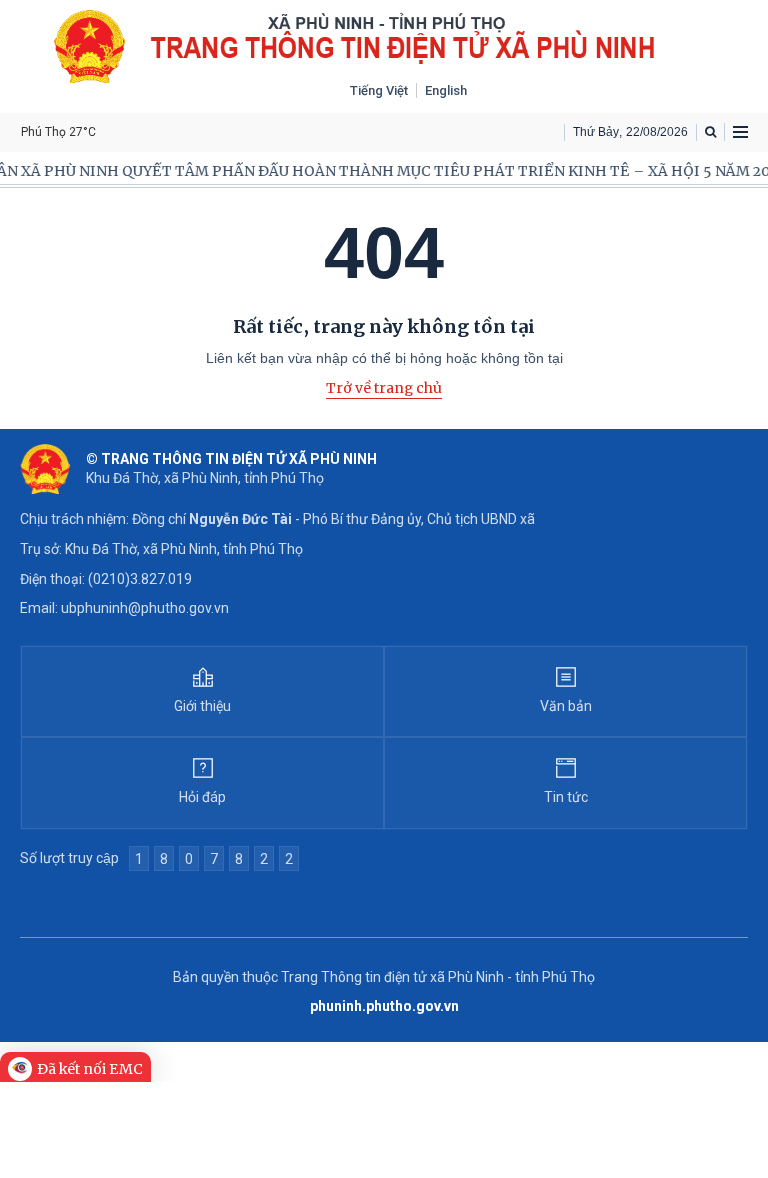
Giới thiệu (202, 706)
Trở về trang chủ (384, 388)
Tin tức (566, 797)
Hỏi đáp (202, 797)
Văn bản (566, 706)
